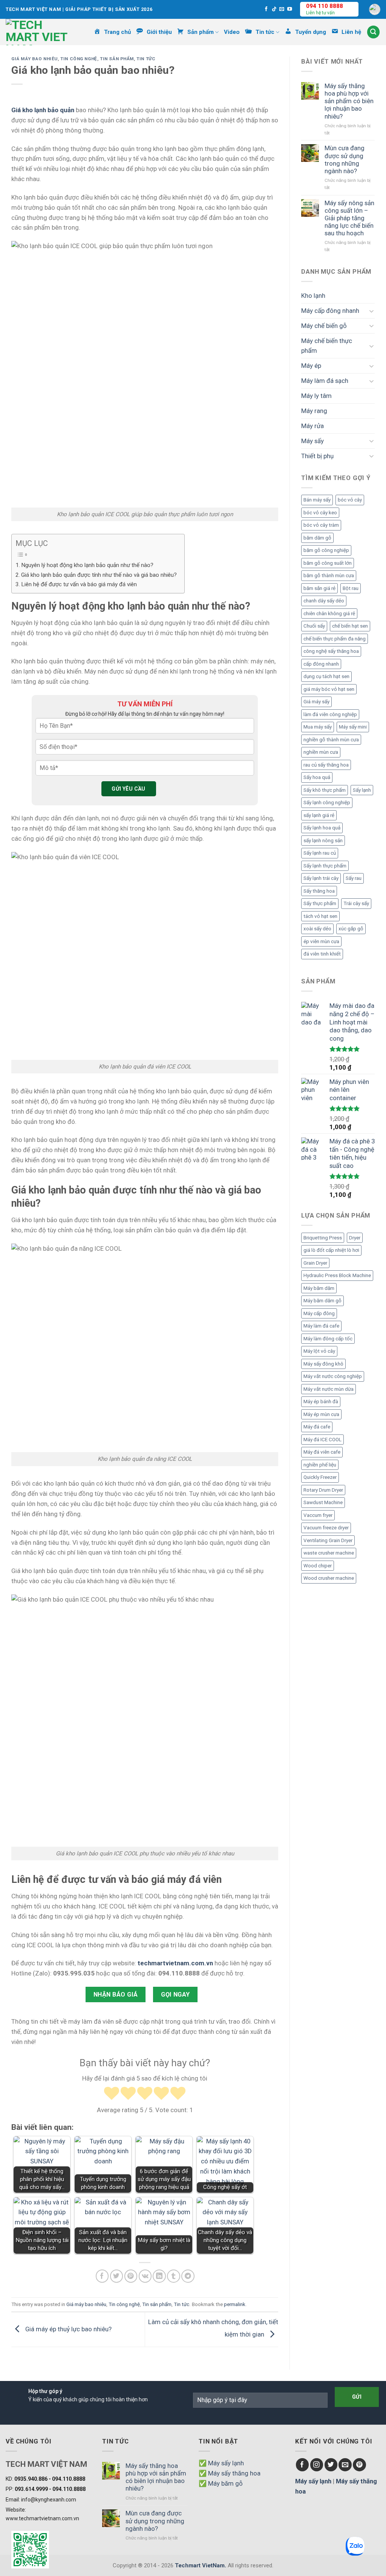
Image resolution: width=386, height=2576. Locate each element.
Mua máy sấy (318, 727)
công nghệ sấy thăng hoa (331, 651)
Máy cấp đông (319, 1313)
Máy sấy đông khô (323, 1364)
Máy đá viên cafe (322, 1452)
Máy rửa (312, 426)
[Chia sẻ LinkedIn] (159, 2276)
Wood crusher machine (329, 1578)
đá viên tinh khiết (322, 954)
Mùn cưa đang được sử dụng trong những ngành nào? (345, 159)
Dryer (355, 1238)
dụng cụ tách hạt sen (326, 676)
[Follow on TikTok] (274, 9)
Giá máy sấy (316, 702)
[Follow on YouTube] (290, 9)
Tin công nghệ (79, 59)
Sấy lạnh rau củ (320, 853)
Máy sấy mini (353, 727)
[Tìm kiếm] (374, 32)
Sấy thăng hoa (319, 891)
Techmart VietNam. (201, 2565)
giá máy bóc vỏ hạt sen (329, 689)
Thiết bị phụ (317, 456)
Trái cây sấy (356, 903)
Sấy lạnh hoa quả (322, 828)
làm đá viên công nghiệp (330, 714)
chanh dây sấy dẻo (324, 601)
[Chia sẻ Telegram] (188, 2276)
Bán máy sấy (317, 500)
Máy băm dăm (319, 1288)
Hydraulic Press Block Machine (337, 1275)
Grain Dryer (315, 1263)
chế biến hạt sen (350, 626)
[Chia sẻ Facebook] (102, 2276)
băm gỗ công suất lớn (328, 563)
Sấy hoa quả (317, 777)
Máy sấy (312, 441)
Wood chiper (318, 1566)
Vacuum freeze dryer (326, 1528)
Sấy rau (354, 878)
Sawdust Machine (323, 1502)
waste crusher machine (329, 1553)
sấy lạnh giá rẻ (319, 815)
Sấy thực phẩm (320, 903)
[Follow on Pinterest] (359, 2465)
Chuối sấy (314, 626)
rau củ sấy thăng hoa (326, 765)
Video (232, 32)
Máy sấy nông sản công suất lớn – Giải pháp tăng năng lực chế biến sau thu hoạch (349, 218)
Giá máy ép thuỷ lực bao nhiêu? (68, 2329)
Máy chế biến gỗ (324, 326)
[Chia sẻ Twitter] (117, 2276)
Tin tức (146, 59)
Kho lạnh (313, 296)
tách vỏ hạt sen (320, 916)
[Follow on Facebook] (266, 9)
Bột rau (351, 588)
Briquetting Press (323, 1238)
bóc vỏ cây (350, 500)
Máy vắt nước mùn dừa (329, 1389)
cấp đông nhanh (321, 664)
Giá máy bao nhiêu (34, 59)
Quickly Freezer (320, 1477)
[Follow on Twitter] (331, 2465)
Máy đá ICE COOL (322, 1440)
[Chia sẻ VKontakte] (145, 2276)
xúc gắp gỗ (351, 929)
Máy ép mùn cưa (321, 1414)
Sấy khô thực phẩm (325, 790)
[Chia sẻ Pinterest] (131, 2276)
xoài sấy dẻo (317, 929)
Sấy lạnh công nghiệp (327, 803)
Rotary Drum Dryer (323, 1490)
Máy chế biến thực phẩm (327, 346)
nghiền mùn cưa (321, 752)
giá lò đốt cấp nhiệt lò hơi (331, 1250)
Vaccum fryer (318, 1515)
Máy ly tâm (316, 396)
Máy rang (314, 411)
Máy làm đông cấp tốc (328, 1339)
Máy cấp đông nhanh (330, 311)
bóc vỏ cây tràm (321, 525)
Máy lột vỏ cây (319, 1351)
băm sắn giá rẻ (319, 588)
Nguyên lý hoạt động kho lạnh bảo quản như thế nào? (87, 565)
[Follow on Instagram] (317, 2465)
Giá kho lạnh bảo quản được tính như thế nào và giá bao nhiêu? (99, 575)
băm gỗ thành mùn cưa (329, 575)
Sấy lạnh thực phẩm (325, 866)
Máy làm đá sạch (325, 381)
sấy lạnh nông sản (323, 841)
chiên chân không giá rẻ (329, 614)
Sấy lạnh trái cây (321, 878)
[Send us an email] (282, 9)
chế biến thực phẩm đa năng (335, 639)
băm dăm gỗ (317, 538)
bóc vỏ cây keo (320, 513)
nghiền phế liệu (320, 1465)
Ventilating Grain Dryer (328, 1540)
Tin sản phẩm (117, 59)
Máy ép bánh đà (321, 1402)
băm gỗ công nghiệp (326, 550)
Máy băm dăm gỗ (322, 1301)
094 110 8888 (325, 6)
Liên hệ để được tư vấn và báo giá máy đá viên (79, 584)
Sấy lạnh (362, 790)
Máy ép (311, 366)
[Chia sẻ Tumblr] (174, 2276)
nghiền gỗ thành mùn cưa (331, 740)
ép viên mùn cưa (321, 941)
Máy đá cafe (317, 1427)
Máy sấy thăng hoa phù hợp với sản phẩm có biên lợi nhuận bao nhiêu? (349, 101)
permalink (235, 2304)
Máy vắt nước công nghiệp (333, 1376)
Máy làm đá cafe (321, 1326)
